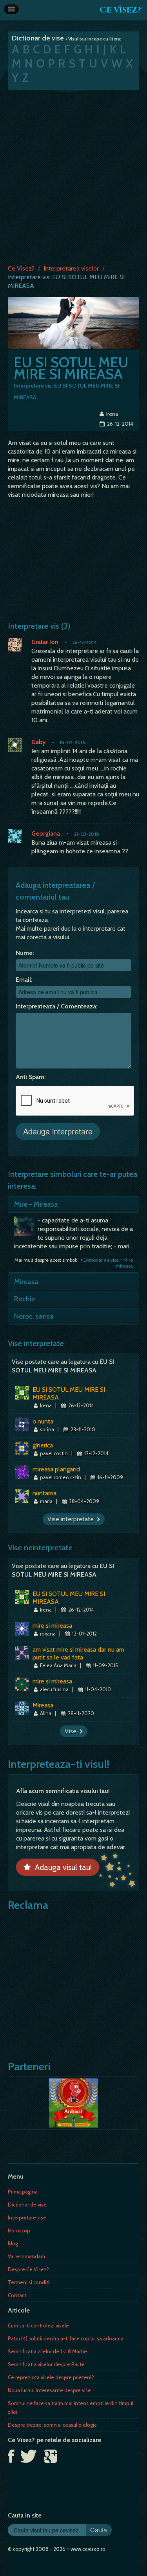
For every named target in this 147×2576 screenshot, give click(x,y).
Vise (72, 1731)
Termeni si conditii (29, 2282)
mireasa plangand (56, 1469)
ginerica (43, 1445)
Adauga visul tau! (61, 1867)
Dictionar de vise (27, 2205)
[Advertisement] (73, 175)
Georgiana (46, 833)
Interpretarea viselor (71, 268)
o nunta (43, 1421)
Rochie (24, 1299)
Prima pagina (23, 2192)
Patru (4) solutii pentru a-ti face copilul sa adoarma (66, 2338)
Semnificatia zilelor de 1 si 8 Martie (47, 2351)
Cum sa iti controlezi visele (38, 2325)
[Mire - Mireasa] (26, 1228)
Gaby (38, 742)
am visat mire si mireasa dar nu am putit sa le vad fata (78, 1653)
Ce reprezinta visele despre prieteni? (51, 2377)
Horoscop (19, 2230)
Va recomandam (26, 2256)
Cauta (99, 2530)
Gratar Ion (45, 642)
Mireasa (26, 1282)
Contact (17, 2295)
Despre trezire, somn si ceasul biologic (52, 2425)
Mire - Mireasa (36, 1204)
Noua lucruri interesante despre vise (49, 2390)
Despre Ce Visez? (28, 2269)
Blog (13, 2243)
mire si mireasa (52, 1626)
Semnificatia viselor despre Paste (46, 2364)
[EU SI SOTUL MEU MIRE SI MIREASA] (73, 323)
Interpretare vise (27, 2217)
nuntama (44, 1493)
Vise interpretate (72, 1519)
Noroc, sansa (34, 1316)
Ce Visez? (120, 10)
